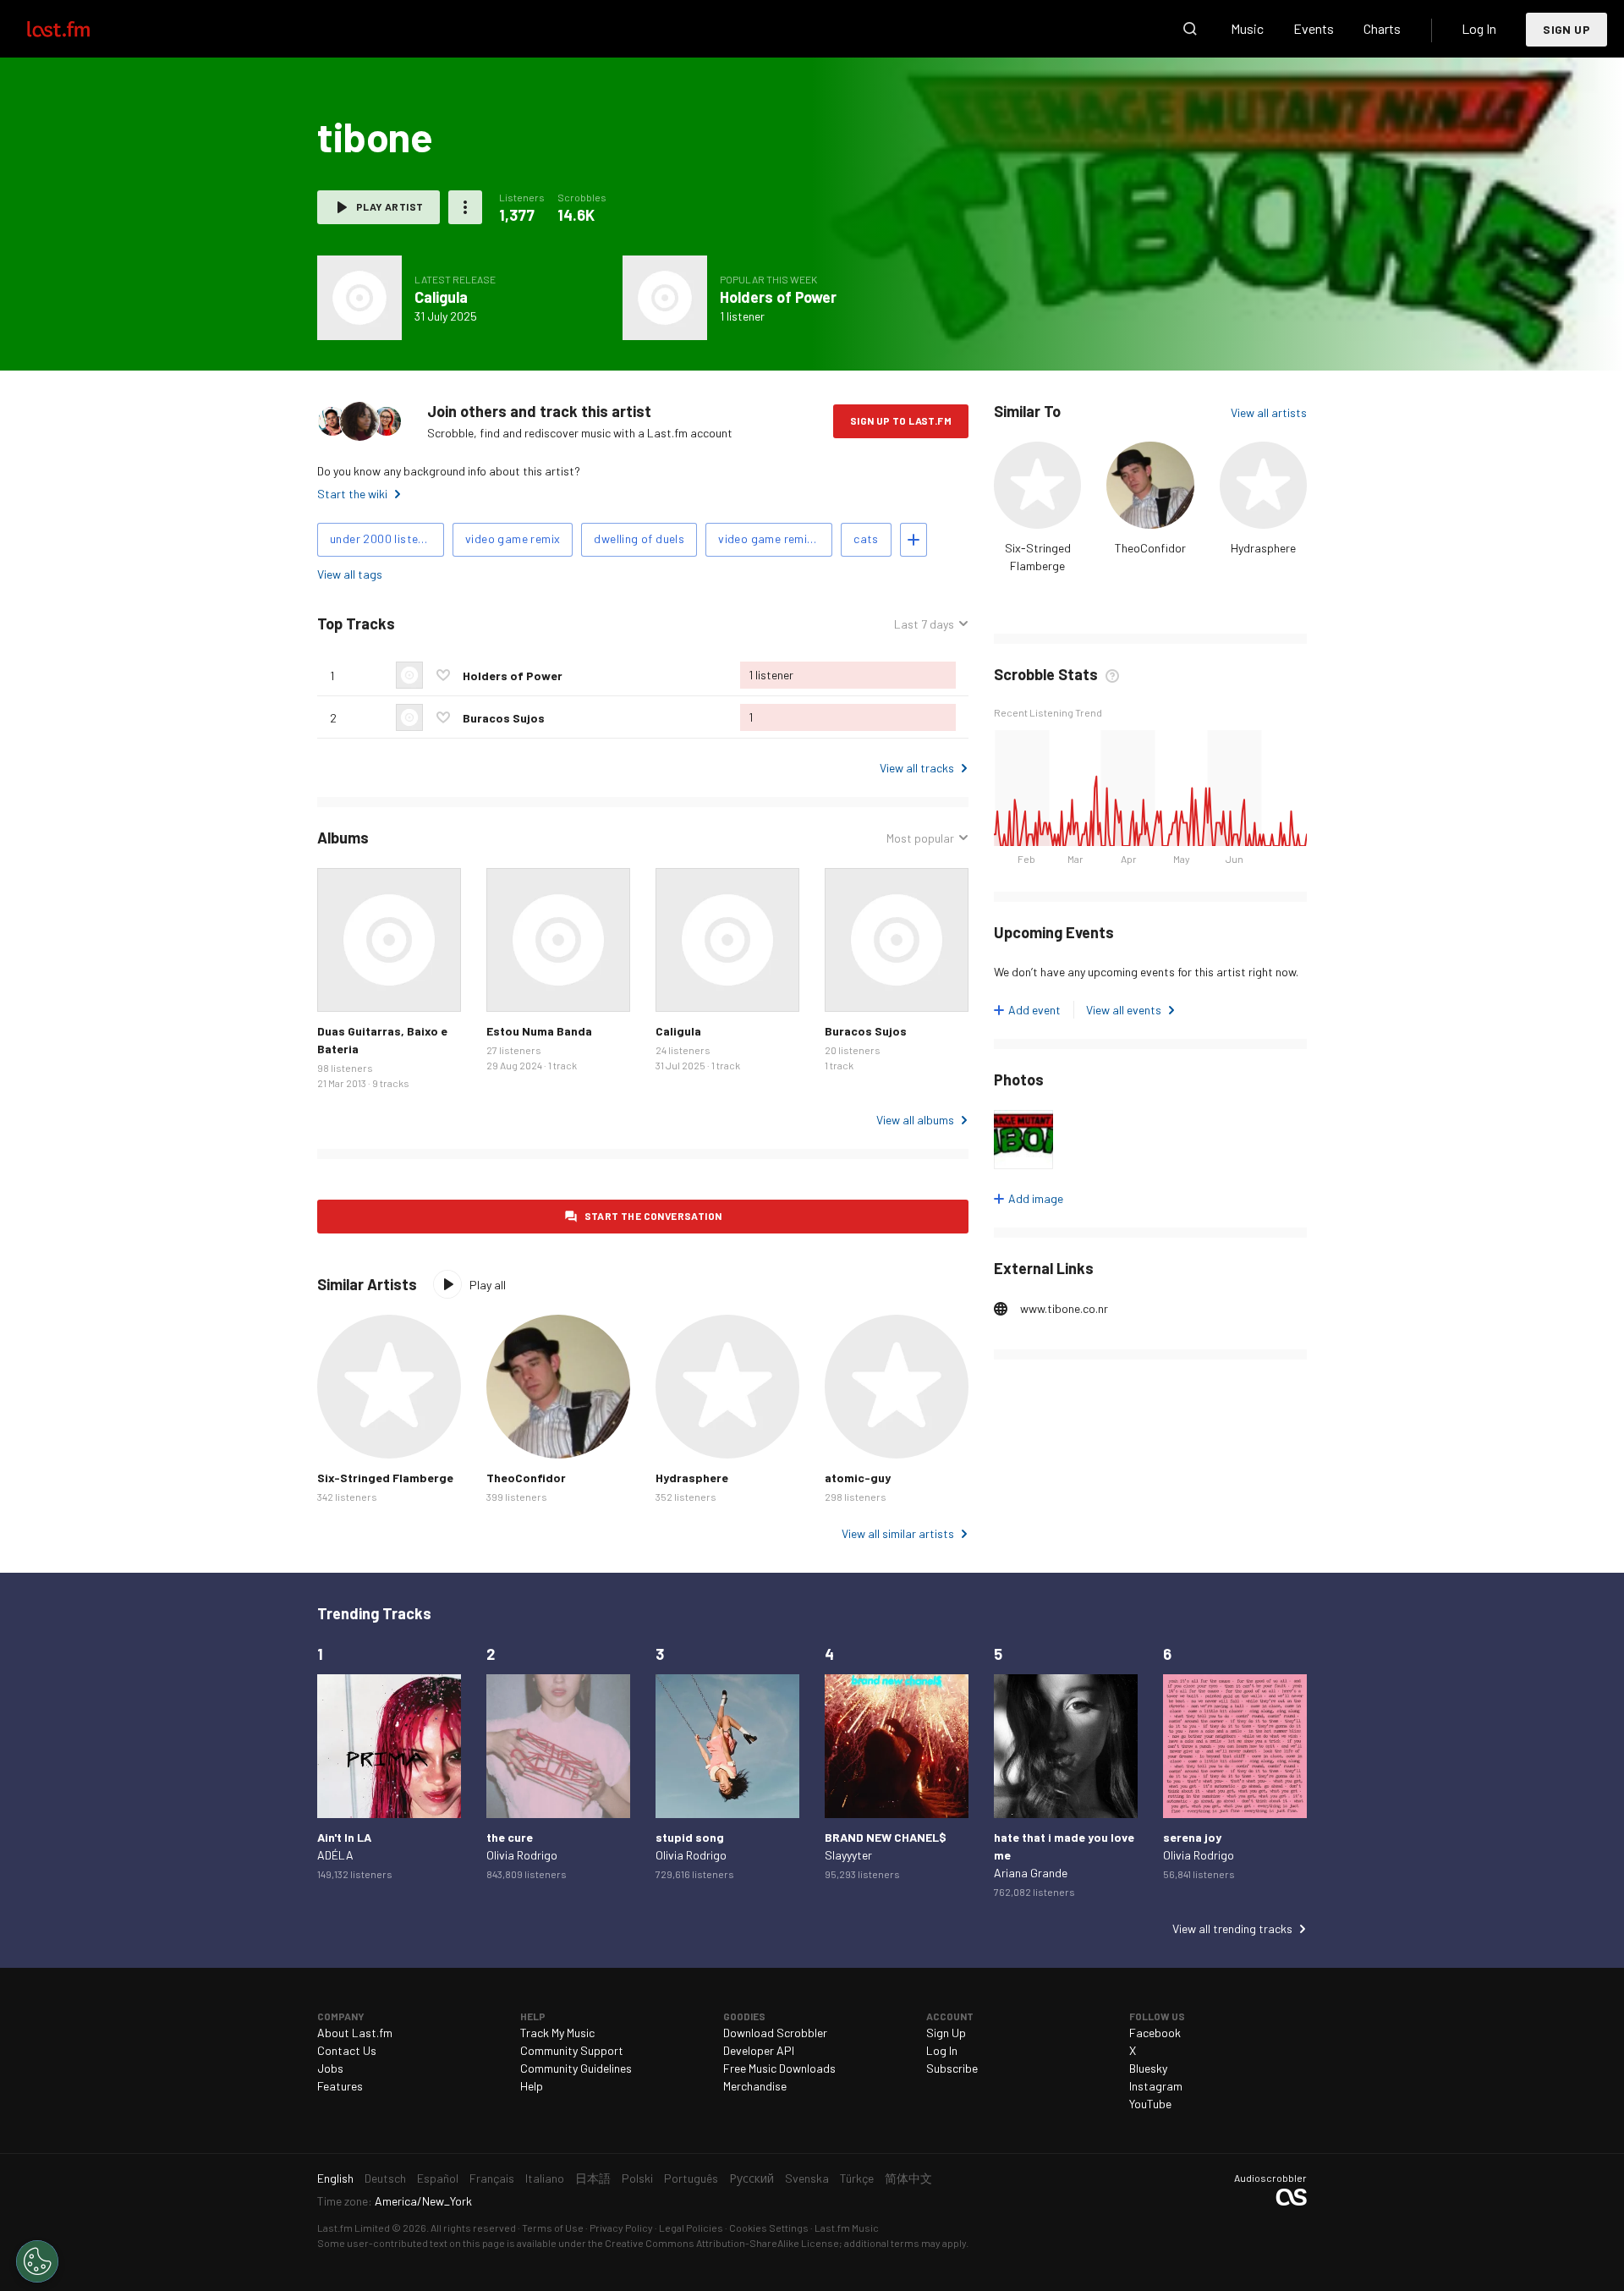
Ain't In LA (344, 1837)
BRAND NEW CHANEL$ (886, 1837)
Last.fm (78, 29)
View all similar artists (898, 1533)
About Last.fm (355, 2033)
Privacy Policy (621, 2228)
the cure (510, 1837)
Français (492, 2178)
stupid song (690, 1837)
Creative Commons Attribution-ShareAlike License (722, 2243)
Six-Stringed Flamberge (385, 1478)
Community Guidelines (576, 2068)
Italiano (545, 2178)
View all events (1124, 1010)
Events (1314, 28)
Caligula (441, 297)
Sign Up (1566, 29)
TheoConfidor (1150, 548)
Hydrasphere (1263, 548)
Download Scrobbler (775, 2033)
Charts (1382, 28)
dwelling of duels (639, 538)
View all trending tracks (1232, 1928)
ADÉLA (335, 1855)
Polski (637, 2178)
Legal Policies (691, 2228)
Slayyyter (848, 1855)
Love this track (443, 675)
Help (532, 2086)
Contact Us (347, 2050)
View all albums (915, 1120)
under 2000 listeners (386, 538)
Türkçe (857, 2178)
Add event (1034, 1010)
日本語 (593, 2178)
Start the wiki (352, 494)
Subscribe (952, 2068)
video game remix (513, 538)
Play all (488, 1285)
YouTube (1150, 2104)
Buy (343, 986)
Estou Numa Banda (539, 1031)
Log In (1479, 28)
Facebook (1155, 2033)
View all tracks (917, 768)
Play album (359, 298)
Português (691, 2178)
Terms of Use (553, 2228)
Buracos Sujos (504, 718)
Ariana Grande (1031, 1873)
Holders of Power (778, 297)
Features (340, 2086)
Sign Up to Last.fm (901, 420)
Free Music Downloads (779, 2068)
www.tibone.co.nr (1064, 1308)
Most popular (920, 838)
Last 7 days (924, 624)
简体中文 (908, 2178)
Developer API (759, 2050)
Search (1190, 29)
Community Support (572, 2050)
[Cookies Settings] (37, 2261)
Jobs (330, 2068)
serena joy (1192, 1837)
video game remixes (772, 538)
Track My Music (557, 2033)
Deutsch (385, 2178)
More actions (465, 207)
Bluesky (1148, 2068)
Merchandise (755, 2086)
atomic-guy (858, 1478)
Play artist (390, 206)
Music (1247, 28)
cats (866, 538)
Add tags (913, 540)
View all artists (1269, 412)
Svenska (807, 2178)
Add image (1036, 1198)
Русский (752, 2178)
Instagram (1156, 2086)
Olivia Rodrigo (522, 1855)
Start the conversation (653, 1216)
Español (438, 2178)
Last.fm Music (847, 2228)
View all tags (350, 574)
